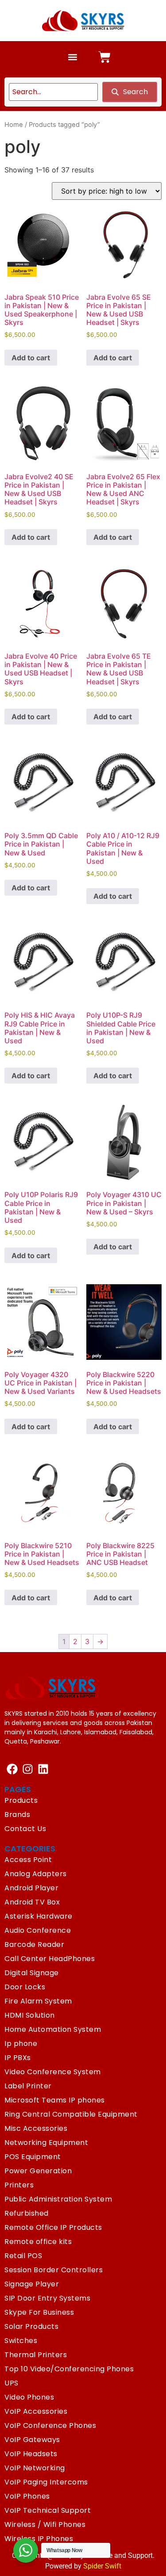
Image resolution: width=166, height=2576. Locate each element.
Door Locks (25, 1987)
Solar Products (31, 2326)
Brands (17, 1815)
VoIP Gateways (32, 2440)
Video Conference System (53, 2072)
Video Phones (29, 2397)
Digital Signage (32, 1973)
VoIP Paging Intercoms (46, 2482)
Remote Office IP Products (53, 2227)
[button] (73, 57)
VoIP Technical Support (48, 2510)
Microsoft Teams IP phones (55, 2100)
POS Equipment (33, 2157)
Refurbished (27, 2213)
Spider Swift (102, 2566)
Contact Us (25, 1829)
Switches (21, 2341)
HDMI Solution (30, 2015)
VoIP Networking (35, 2468)
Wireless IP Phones (39, 2539)
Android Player (31, 1888)
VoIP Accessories (36, 2411)
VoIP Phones (27, 2496)
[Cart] (104, 57)
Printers (19, 2185)
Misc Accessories (36, 2128)
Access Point (28, 1860)
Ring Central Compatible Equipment (71, 2114)
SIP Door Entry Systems (47, 2298)
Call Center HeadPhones (50, 1959)
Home (14, 125)
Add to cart (31, 358)
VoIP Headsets (31, 2454)
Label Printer (28, 2086)
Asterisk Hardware (39, 1916)
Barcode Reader (34, 1944)
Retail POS (23, 2256)
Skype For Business (39, 2312)
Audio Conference (38, 1930)
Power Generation (38, 2171)
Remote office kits (38, 2242)
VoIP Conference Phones (50, 2425)
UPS (12, 2383)
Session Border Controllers (54, 2270)
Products (21, 1800)
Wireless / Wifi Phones (45, 2524)
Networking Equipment (46, 2143)
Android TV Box (32, 1902)
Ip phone (21, 2044)
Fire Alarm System (38, 2001)
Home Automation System (53, 2029)
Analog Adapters (36, 1874)
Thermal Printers (36, 2355)
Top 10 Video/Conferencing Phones (69, 2369)
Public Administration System (58, 2199)
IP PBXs (18, 2058)
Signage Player (32, 2284)
